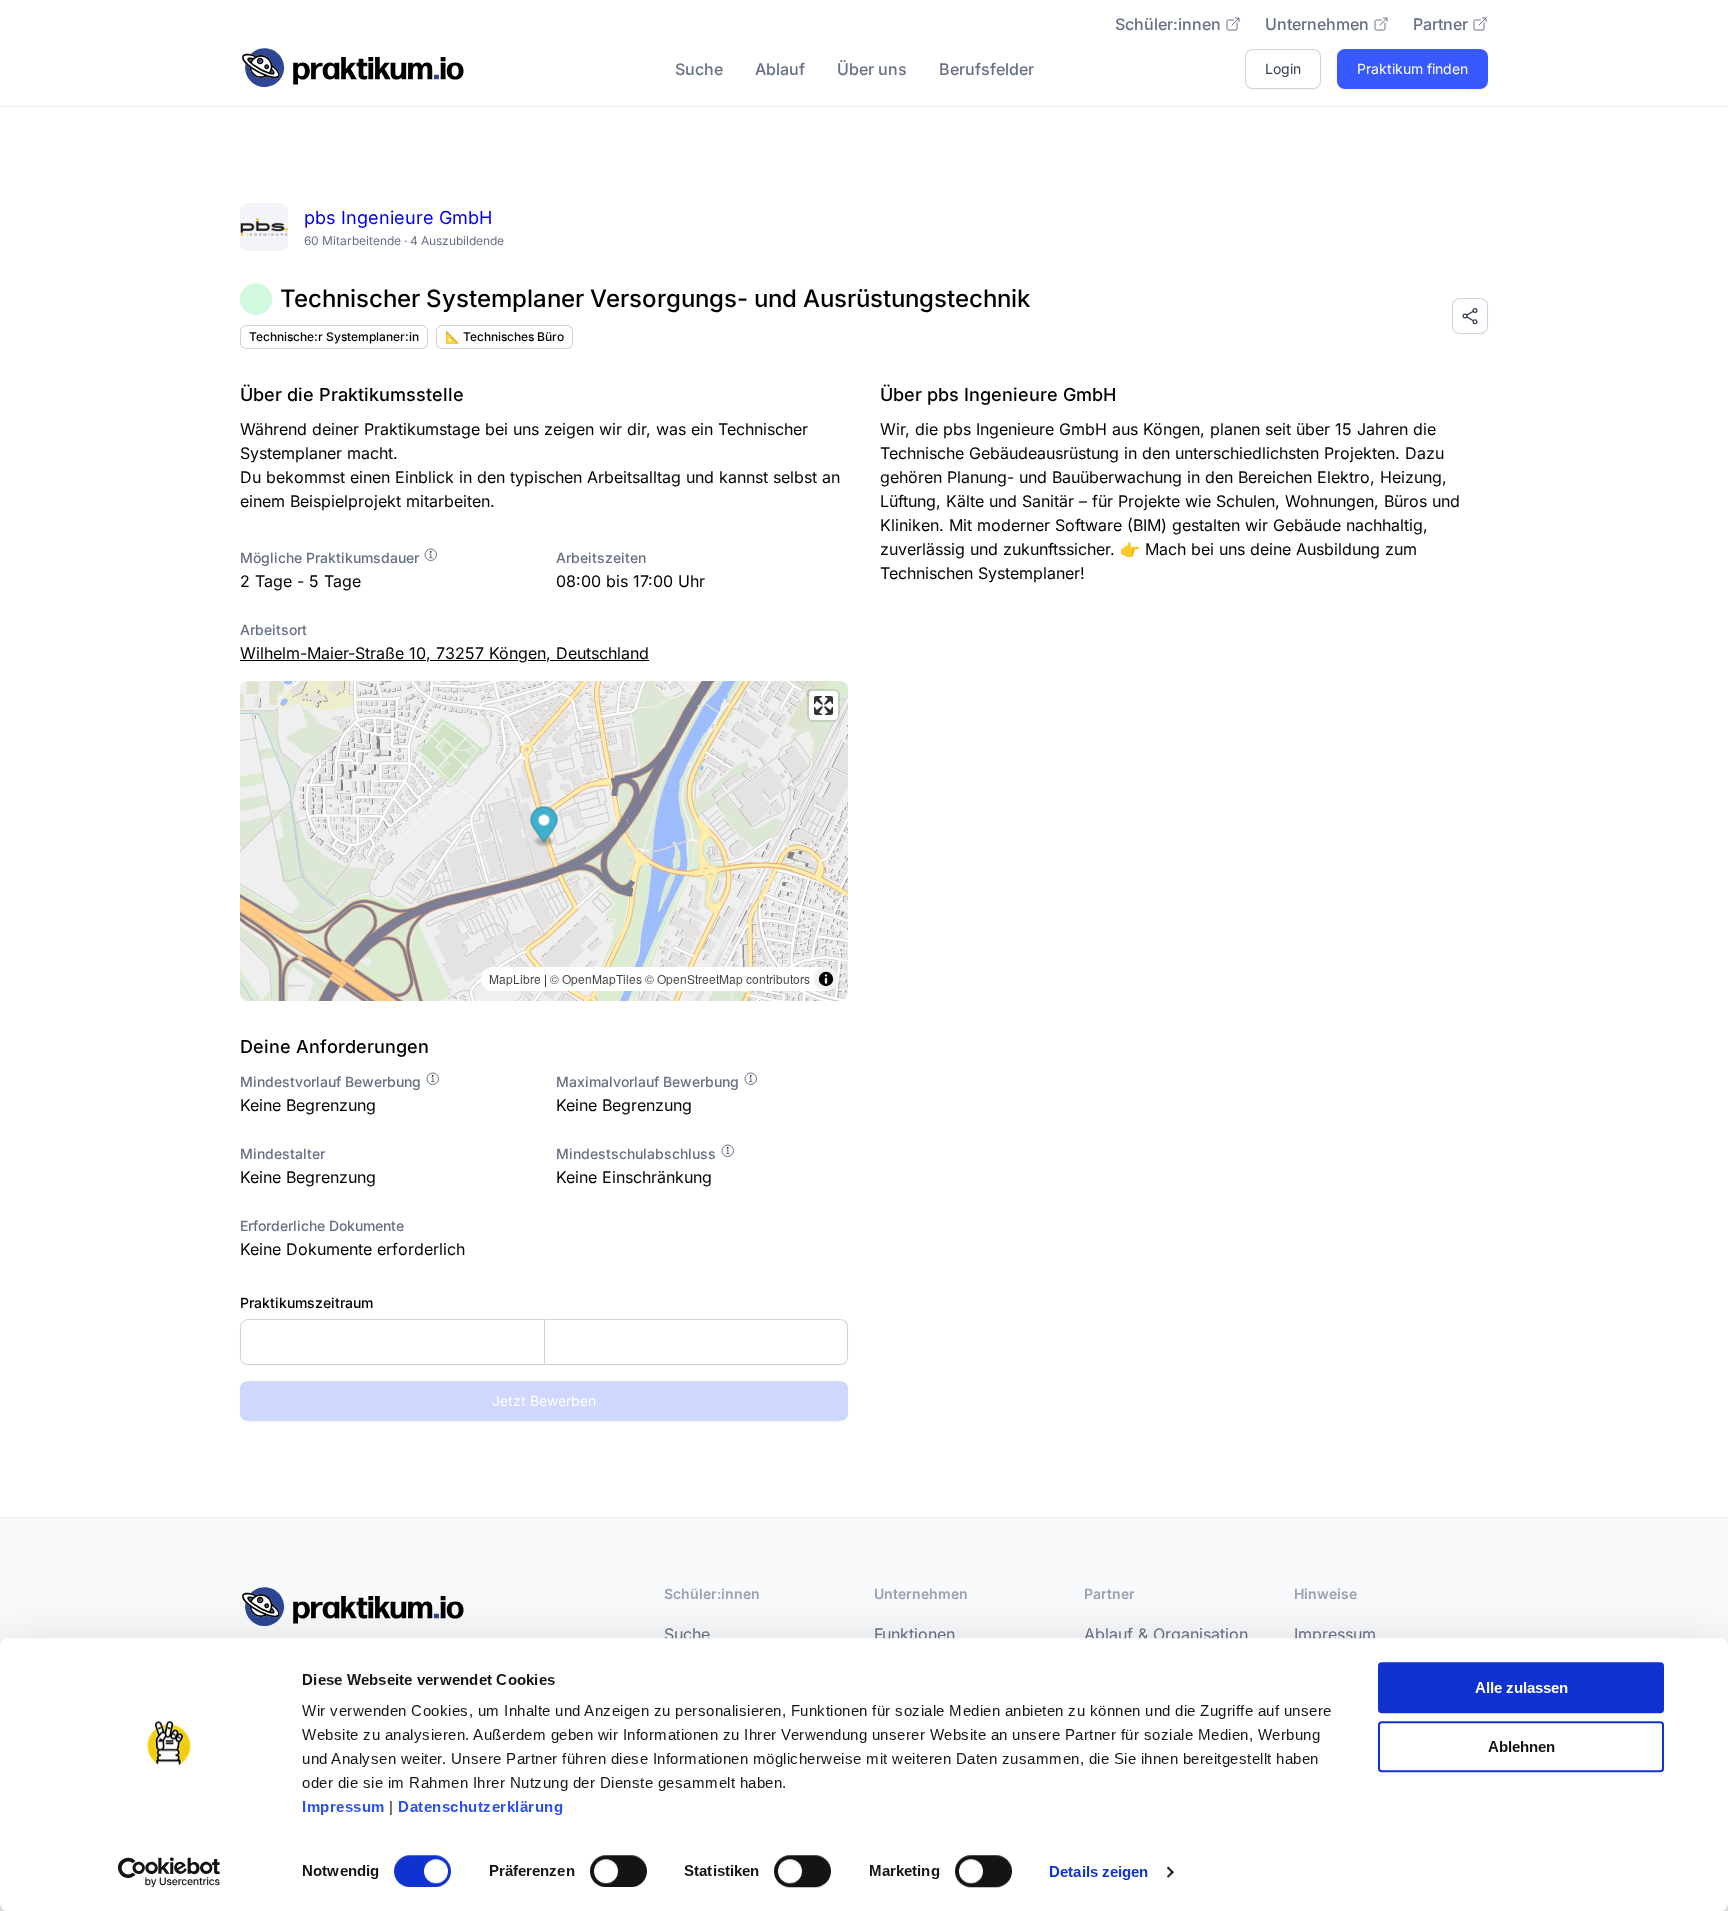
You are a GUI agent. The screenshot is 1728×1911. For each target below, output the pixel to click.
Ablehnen (1521, 1746)
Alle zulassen (1521, 1687)
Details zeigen (1098, 1871)
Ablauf (780, 69)
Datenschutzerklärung (480, 1806)
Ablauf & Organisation (1166, 1634)
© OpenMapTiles (596, 978)
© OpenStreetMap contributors (727, 978)
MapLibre (515, 978)
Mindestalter (282, 1153)
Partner (1440, 24)
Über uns (872, 69)
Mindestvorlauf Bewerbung (332, 1081)
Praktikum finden (1412, 68)
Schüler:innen (1168, 24)
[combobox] (544, 1342)
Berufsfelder (986, 69)
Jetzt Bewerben (544, 1400)
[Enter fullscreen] (823, 705)
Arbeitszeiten (601, 557)
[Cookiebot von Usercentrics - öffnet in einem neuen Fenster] (169, 1872)
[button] (544, 826)
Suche (699, 69)
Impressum (343, 1806)
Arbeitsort (273, 629)
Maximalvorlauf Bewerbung (649, 1081)
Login (1283, 68)
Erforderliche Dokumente (322, 1225)
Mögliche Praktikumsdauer (331, 557)
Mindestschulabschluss (638, 1153)
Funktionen (914, 1634)
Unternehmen (1317, 24)
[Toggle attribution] (826, 979)
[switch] (618, 1871)
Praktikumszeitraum (306, 1302)
